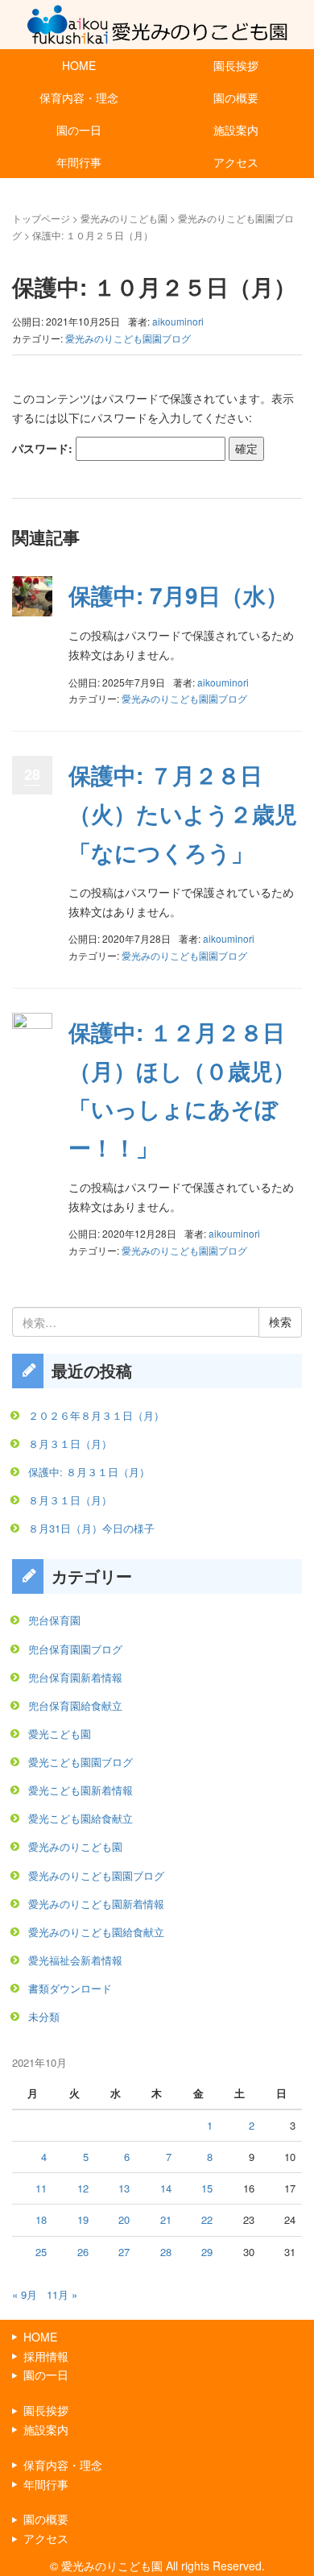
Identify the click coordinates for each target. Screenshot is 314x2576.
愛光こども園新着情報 (81, 1790)
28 (166, 2252)
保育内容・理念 (79, 97)
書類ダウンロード (70, 1988)
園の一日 (79, 130)
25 (41, 2252)
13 (124, 2188)
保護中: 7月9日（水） (178, 595)
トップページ (41, 218)
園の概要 (236, 97)
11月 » (62, 2294)
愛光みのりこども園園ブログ (128, 338)
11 (41, 2188)
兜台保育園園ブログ (75, 1649)
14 (166, 2188)
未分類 (44, 2016)
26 (83, 2252)
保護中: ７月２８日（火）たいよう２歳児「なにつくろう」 (183, 813)
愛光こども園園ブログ (81, 1762)
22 (207, 2219)
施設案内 (236, 130)
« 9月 (25, 2294)
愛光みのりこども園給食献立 (96, 1932)
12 (83, 2188)
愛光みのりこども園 (124, 218)
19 (83, 2219)
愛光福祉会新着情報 (75, 1960)
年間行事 (79, 162)
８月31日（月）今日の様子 (91, 1528)
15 (207, 2188)
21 (166, 2219)
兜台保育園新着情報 (75, 1677)
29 (207, 2252)
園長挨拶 (236, 65)
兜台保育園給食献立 (75, 1705)
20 (124, 2219)
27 (124, 2252)
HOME (79, 65)
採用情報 (46, 2356)
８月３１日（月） (70, 1444)
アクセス (236, 162)
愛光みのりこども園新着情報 (96, 1904)
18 (41, 2219)
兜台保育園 (54, 1620)
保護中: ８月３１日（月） (89, 1472)
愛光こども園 (60, 1734)
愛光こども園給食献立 (81, 1818)
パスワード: (44, 448)
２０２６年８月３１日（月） (96, 1415)
